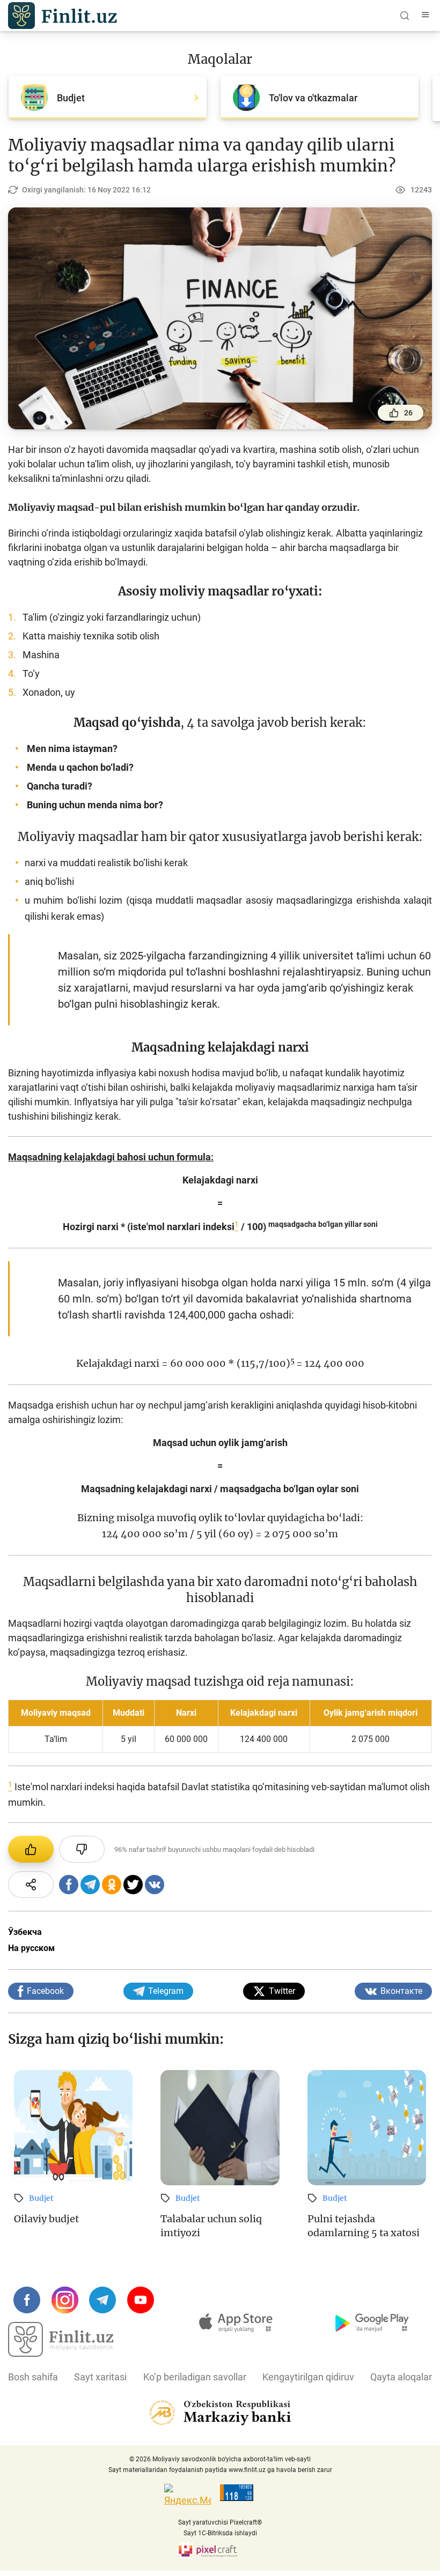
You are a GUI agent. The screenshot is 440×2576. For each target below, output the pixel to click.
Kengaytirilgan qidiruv (308, 2377)
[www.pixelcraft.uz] (220, 2550)
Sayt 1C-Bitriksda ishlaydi (220, 2533)
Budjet (41, 2198)
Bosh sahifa (33, 2377)
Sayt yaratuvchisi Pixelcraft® (220, 2522)
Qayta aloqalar (401, 2377)
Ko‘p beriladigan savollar (195, 2377)
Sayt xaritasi (100, 2377)
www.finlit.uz (247, 2470)
